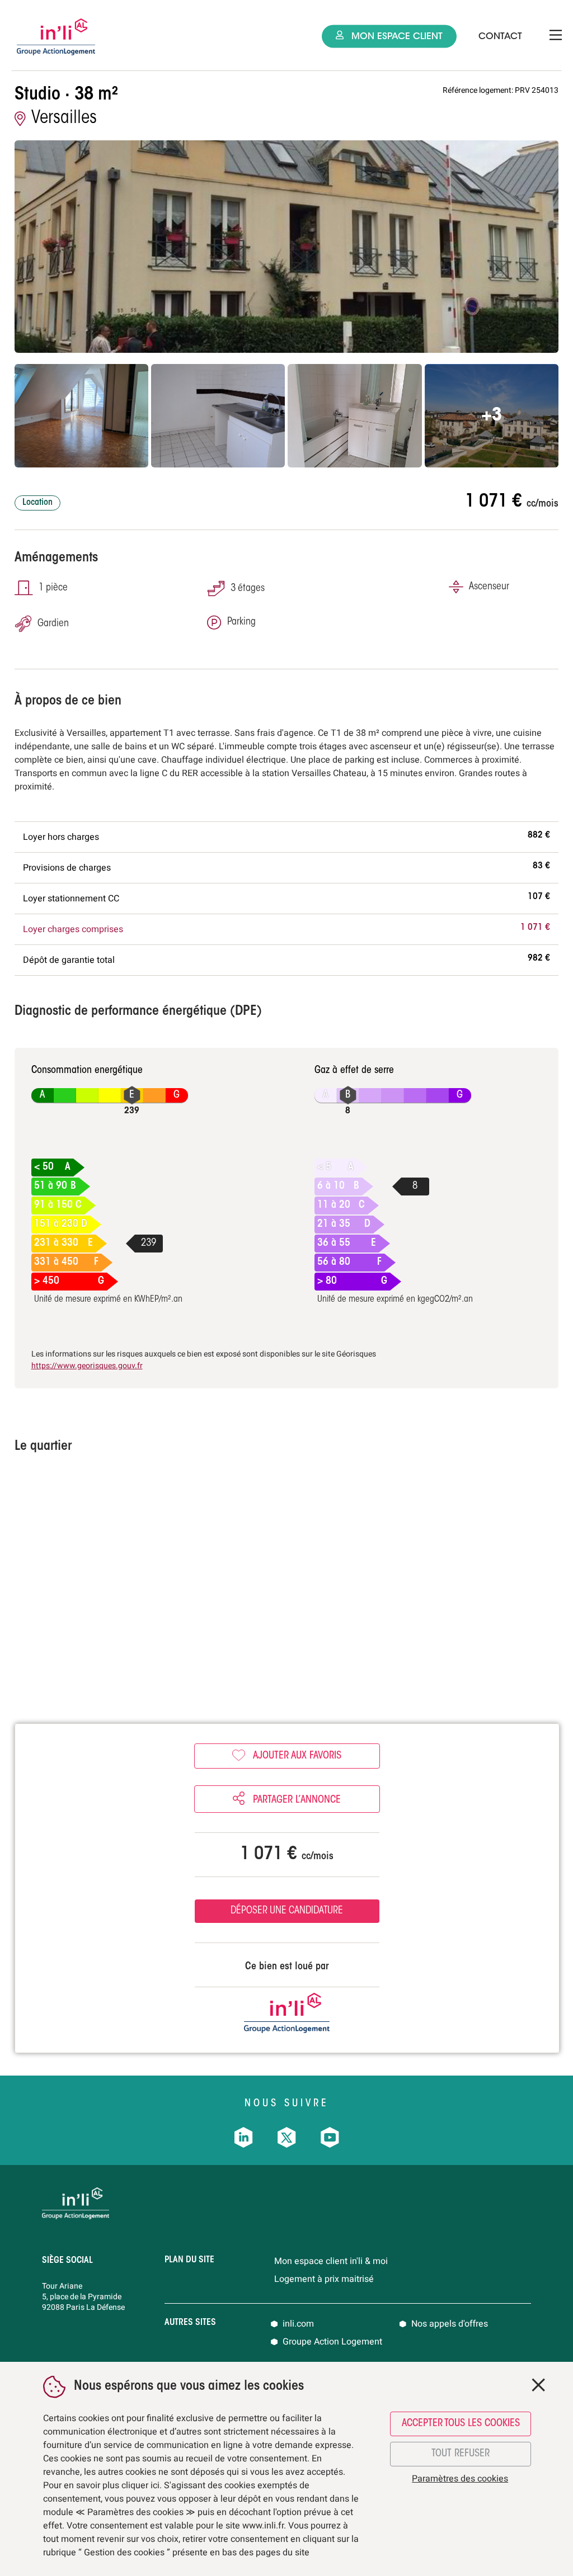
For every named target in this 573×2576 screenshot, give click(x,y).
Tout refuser (461, 2454)
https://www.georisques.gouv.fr (87, 1366)
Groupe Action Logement (332, 2342)
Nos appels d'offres (450, 2324)
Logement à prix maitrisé (324, 2279)
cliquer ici (140, 2485)
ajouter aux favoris (297, 1756)
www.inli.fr (263, 2526)
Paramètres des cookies (460, 2479)
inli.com (298, 2324)
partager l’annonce (295, 1800)
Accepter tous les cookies (461, 2424)
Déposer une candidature (287, 1911)
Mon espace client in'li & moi (331, 2261)
